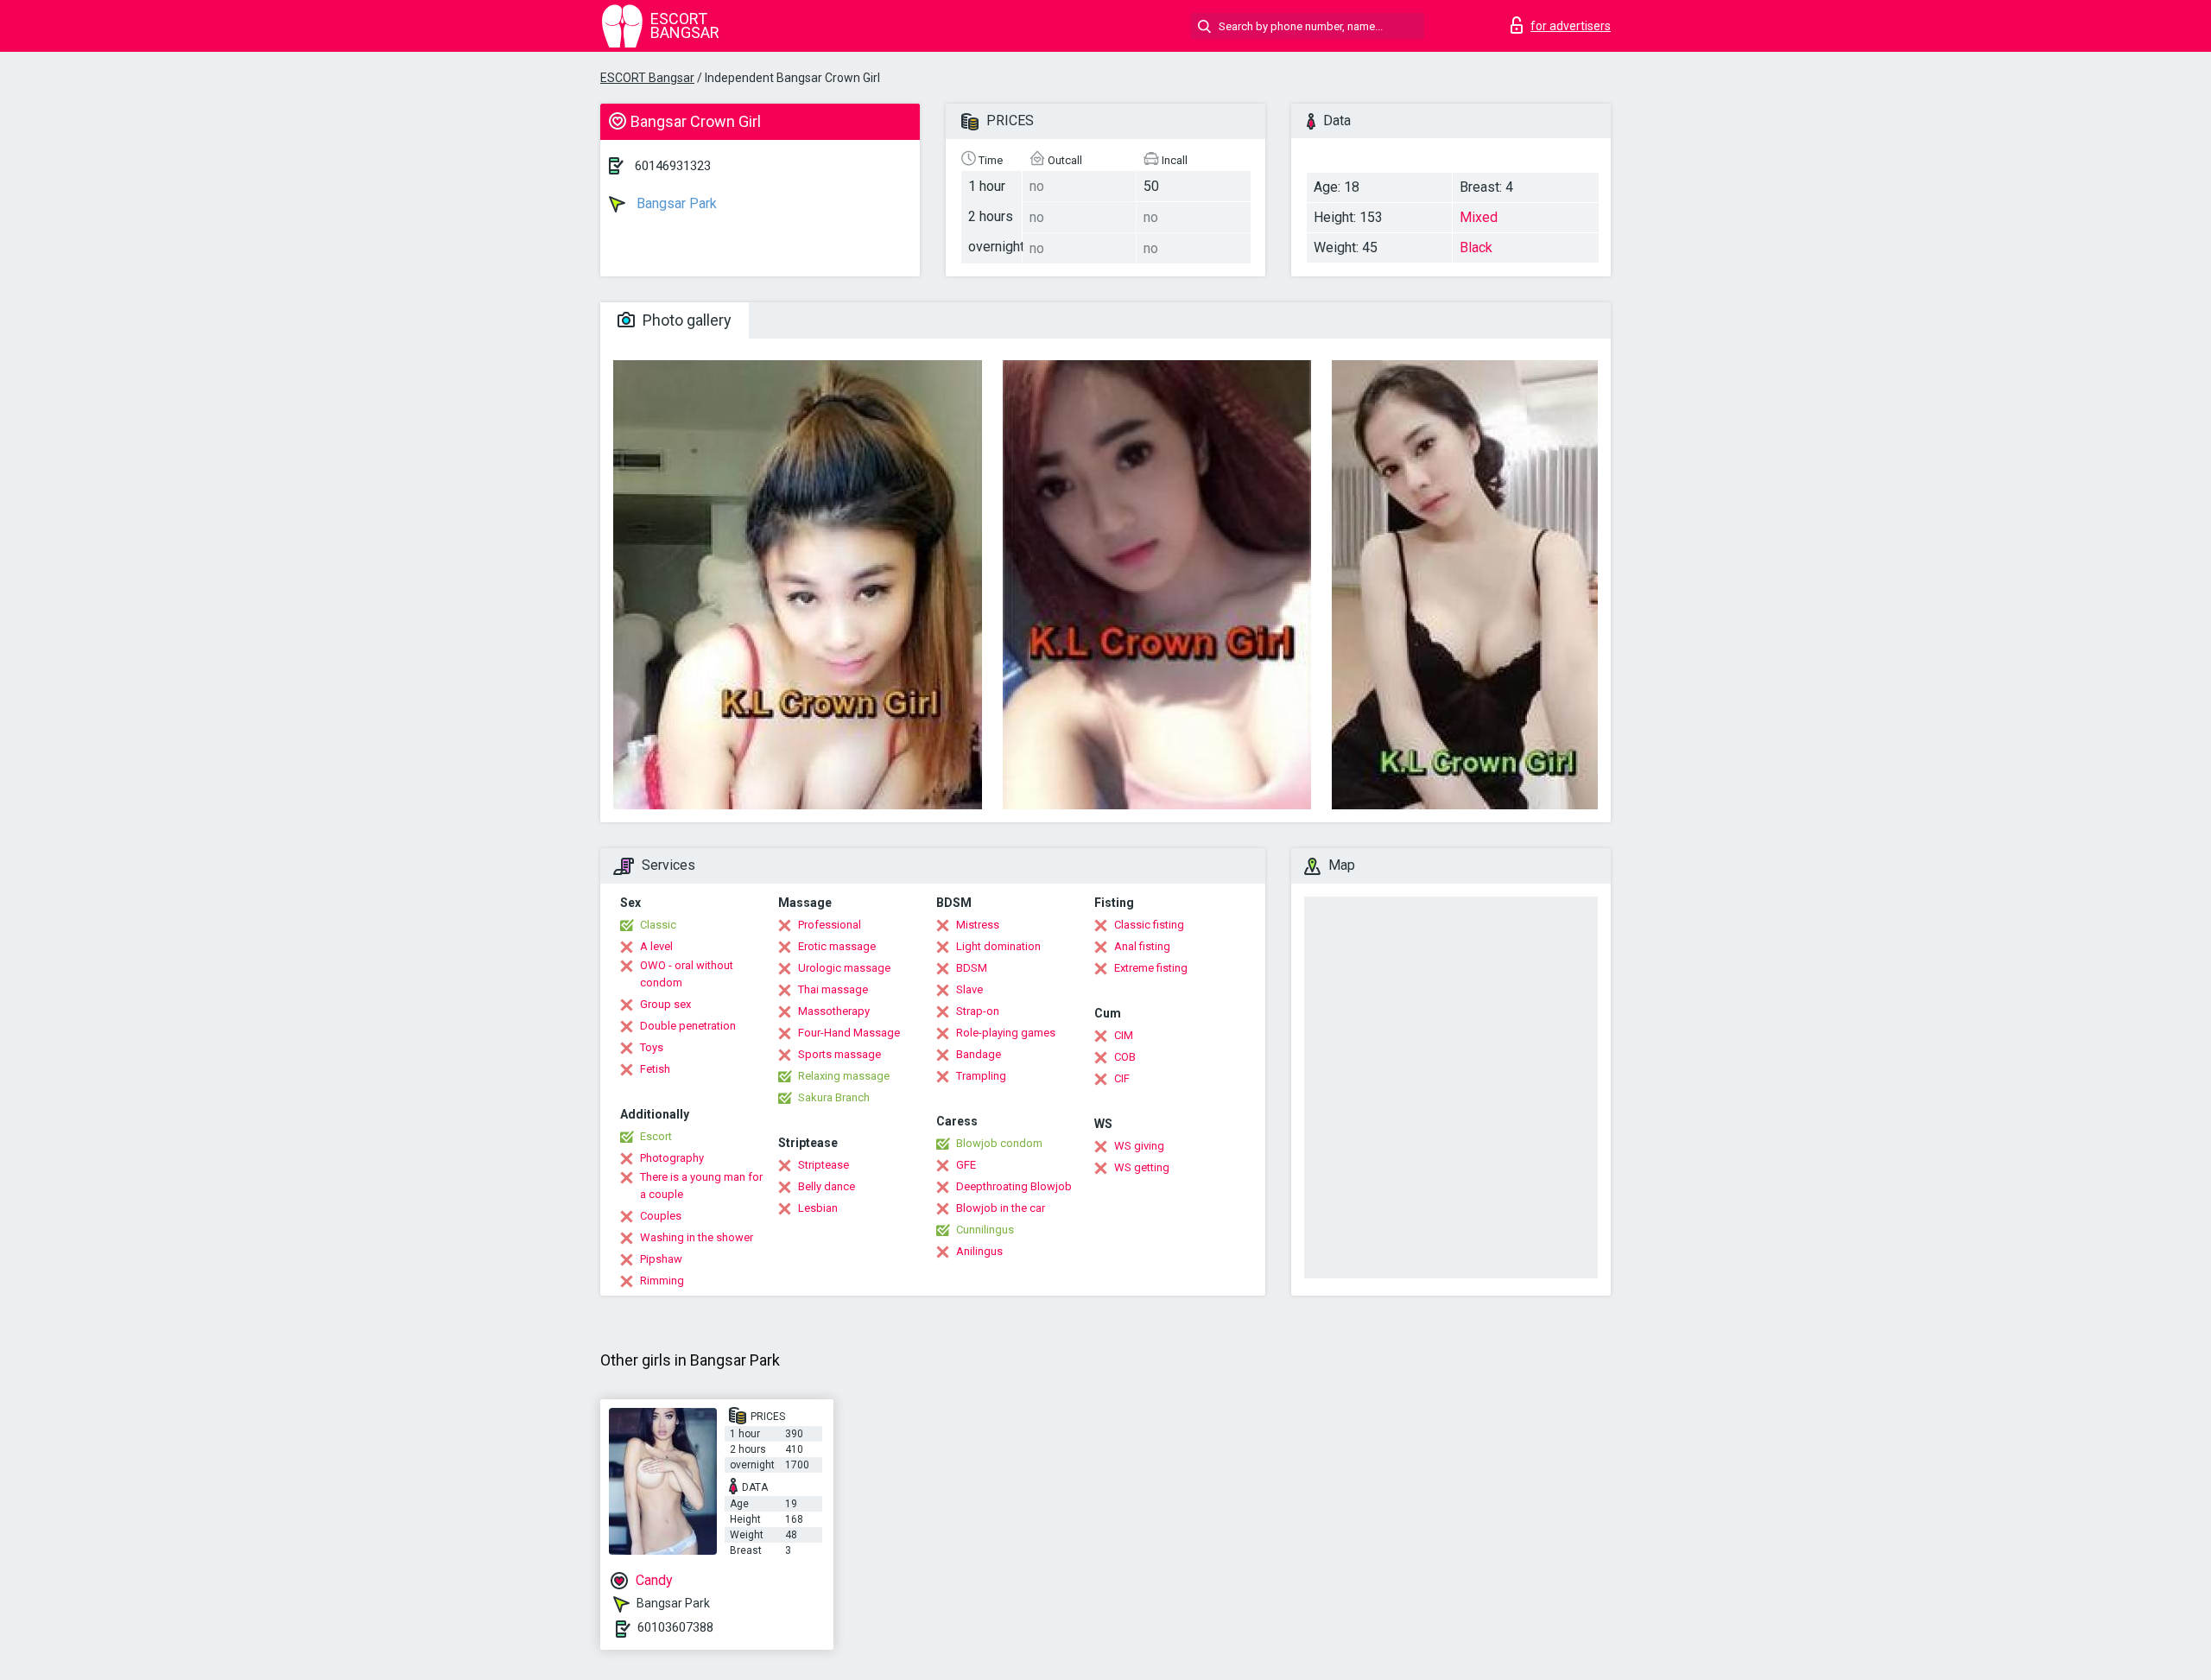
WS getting (1142, 1167)
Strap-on (978, 1011)
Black (1476, 247)
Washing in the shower (697, 1237)
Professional (830, 925)
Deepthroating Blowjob (1014, 1186)
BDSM (972, 968)
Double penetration (688, 1026)
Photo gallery (685, 320)
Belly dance (827, 1186)
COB (1125, 1057)
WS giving (1139, 1146)
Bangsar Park (675, 203)
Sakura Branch (834, 1097)
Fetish (655, 1069)
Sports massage (839, 1054)
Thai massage (833, 989)
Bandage (979, 1054)
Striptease (824, 1165)
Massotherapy (834, 1011)
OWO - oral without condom (687, 974)
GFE (966, 1165)
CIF (1122, 1078)
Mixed (1479, 217)
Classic (658, 925)
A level (656, 946)
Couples (661, 1216)
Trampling (981, 1076)
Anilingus (979, 1251)
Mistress (978, 925)
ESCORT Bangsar (647, 78)
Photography (672, 1158)
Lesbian (818, 1208)
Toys (652, 1047)
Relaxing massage (844, 1076)
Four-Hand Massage (849, 1033)
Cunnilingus (985, 1230)
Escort (656, 1136)
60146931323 (673, 166)
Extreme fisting (1151, 968)
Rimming (662, 1281)
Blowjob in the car (1001, 1208)
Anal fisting (1142, 946)
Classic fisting (1149, 925)
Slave (969, 989)
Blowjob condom (999, 1143)
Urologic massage (844, 968)
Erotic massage (837, 946)
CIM (1124, 1035)
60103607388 (675, 1627)
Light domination (998, 946)
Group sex (665, 1004)
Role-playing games (1006, 1033)
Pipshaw (661, 1259)
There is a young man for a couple (701, 1186)
